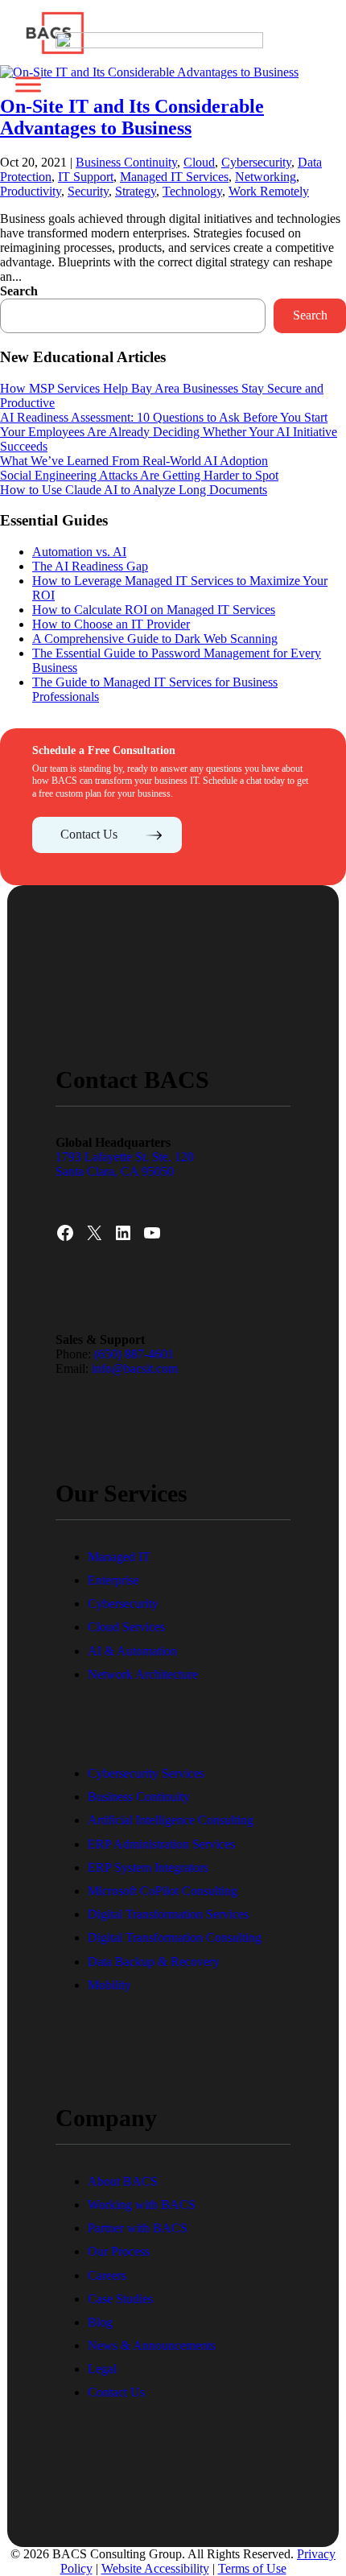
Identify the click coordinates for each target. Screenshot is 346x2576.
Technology (192, 191)
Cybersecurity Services (146, 1773)
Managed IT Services (174, 177)
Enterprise (113, 1580)
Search (19, 291)
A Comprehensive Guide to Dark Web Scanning (155, 639)
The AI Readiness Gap (90, 566)
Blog (100, 2322)
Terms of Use (252, 2568)
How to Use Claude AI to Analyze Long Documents (134, 490)
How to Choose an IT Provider (111, 624)
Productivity (31, 191)
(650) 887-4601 (134, 1354)
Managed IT (119, 1557)
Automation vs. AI (79, 552)
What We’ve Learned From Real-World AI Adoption (134, 461)
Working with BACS (142, 2205)
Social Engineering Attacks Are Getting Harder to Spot (139, 475)
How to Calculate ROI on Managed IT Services (154, 610)
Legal (102, 2369)
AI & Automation (132, 1651)
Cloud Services (126, 1627)
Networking (266, 177)
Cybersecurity (123, 1603)
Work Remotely (269, 191)
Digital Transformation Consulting (175, 1937)
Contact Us (89, 834)
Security (88, 191)
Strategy (136, 191)
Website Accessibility (155, 2568)
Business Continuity (139, 1797)
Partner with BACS (138, 2228)
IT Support (86, 177)
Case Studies (120, 2299)
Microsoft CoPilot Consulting (163, 1891)
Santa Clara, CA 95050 (115, 1171)
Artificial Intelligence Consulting (171, 1820)
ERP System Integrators (148, 1867)
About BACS (123, 2181)
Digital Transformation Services (168, 1914)
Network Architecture (143, 1674)
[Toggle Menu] (28, 84)
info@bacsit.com (135, 1368)
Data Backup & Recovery (154, 1962)
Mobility (109, 1985)
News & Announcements (152, 2345)
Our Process (119, 2251)
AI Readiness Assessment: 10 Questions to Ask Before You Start (164, 417)
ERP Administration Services (161, 1844)
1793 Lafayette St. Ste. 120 (126, 1157)
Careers (107, 2275)
